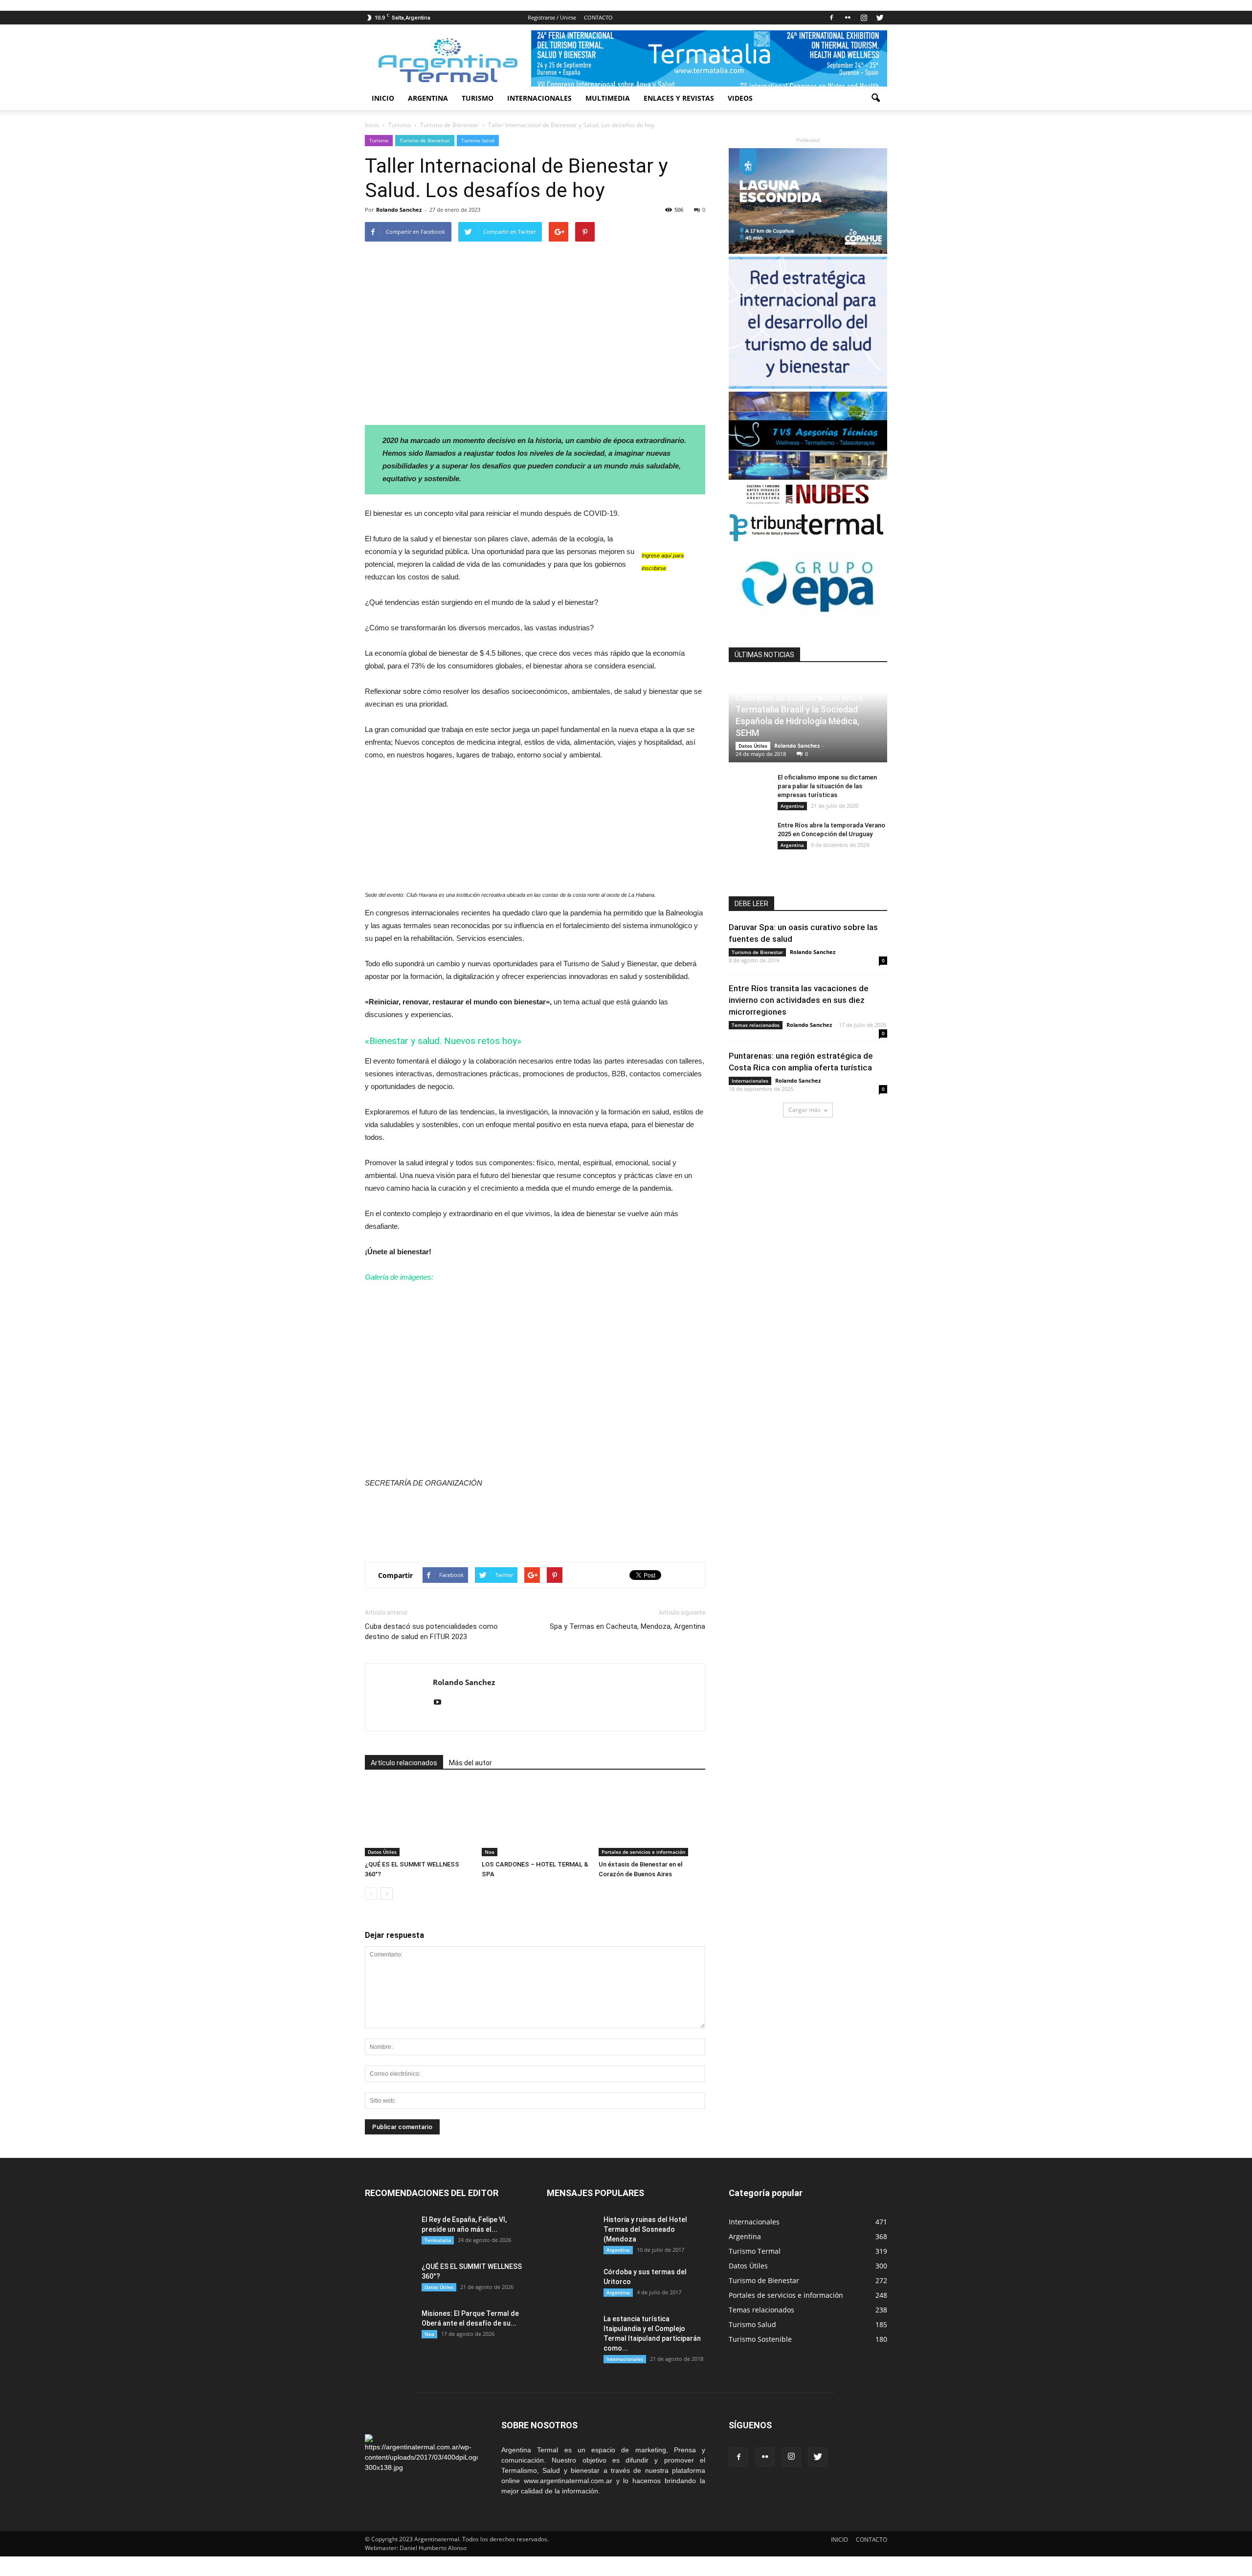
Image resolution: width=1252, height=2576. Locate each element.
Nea (429, 2334)
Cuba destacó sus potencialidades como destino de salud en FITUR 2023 (431, 1632)
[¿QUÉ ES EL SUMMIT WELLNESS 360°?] (418, 1820)
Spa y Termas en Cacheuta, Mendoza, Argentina (627, 1626)
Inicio (372, 125)
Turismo (379, 140)
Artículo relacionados (404, 1763)
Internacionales (750, 1081)
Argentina (792, 806)
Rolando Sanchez (399, 210)
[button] (875, 98)
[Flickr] (848, 18)
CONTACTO (598, 17)
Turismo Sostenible (760, 2339)
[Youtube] (441, 1703)
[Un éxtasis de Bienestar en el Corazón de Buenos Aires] (652, 1820)
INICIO (383, 98)
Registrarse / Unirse (552, 17)
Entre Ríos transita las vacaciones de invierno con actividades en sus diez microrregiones (799, 1000)
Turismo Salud (478, 140)
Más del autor (470, 1763)
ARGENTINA (428, 98)
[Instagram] (864, 18)
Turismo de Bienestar (425, 140)
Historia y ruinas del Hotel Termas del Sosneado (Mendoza (645, 2229)
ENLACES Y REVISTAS (679, 98)
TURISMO (478, 98)
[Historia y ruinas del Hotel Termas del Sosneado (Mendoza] (571, 2232)
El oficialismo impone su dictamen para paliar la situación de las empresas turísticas (827, 786)
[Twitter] (880, 18)
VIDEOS (740, 98)
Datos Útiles (382, 1852)
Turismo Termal (755, 2251)
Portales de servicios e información (643, 1852)
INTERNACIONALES (539, 98)
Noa (490, 1852)
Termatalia (438, 2240)
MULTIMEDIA (608, 98)
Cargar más (805, 1110)
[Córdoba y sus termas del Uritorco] (571, 2284)
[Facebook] (831, 18)
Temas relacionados (756, 1025)
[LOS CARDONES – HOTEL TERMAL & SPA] (535, 1820)
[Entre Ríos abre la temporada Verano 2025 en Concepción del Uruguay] (748, 835)
